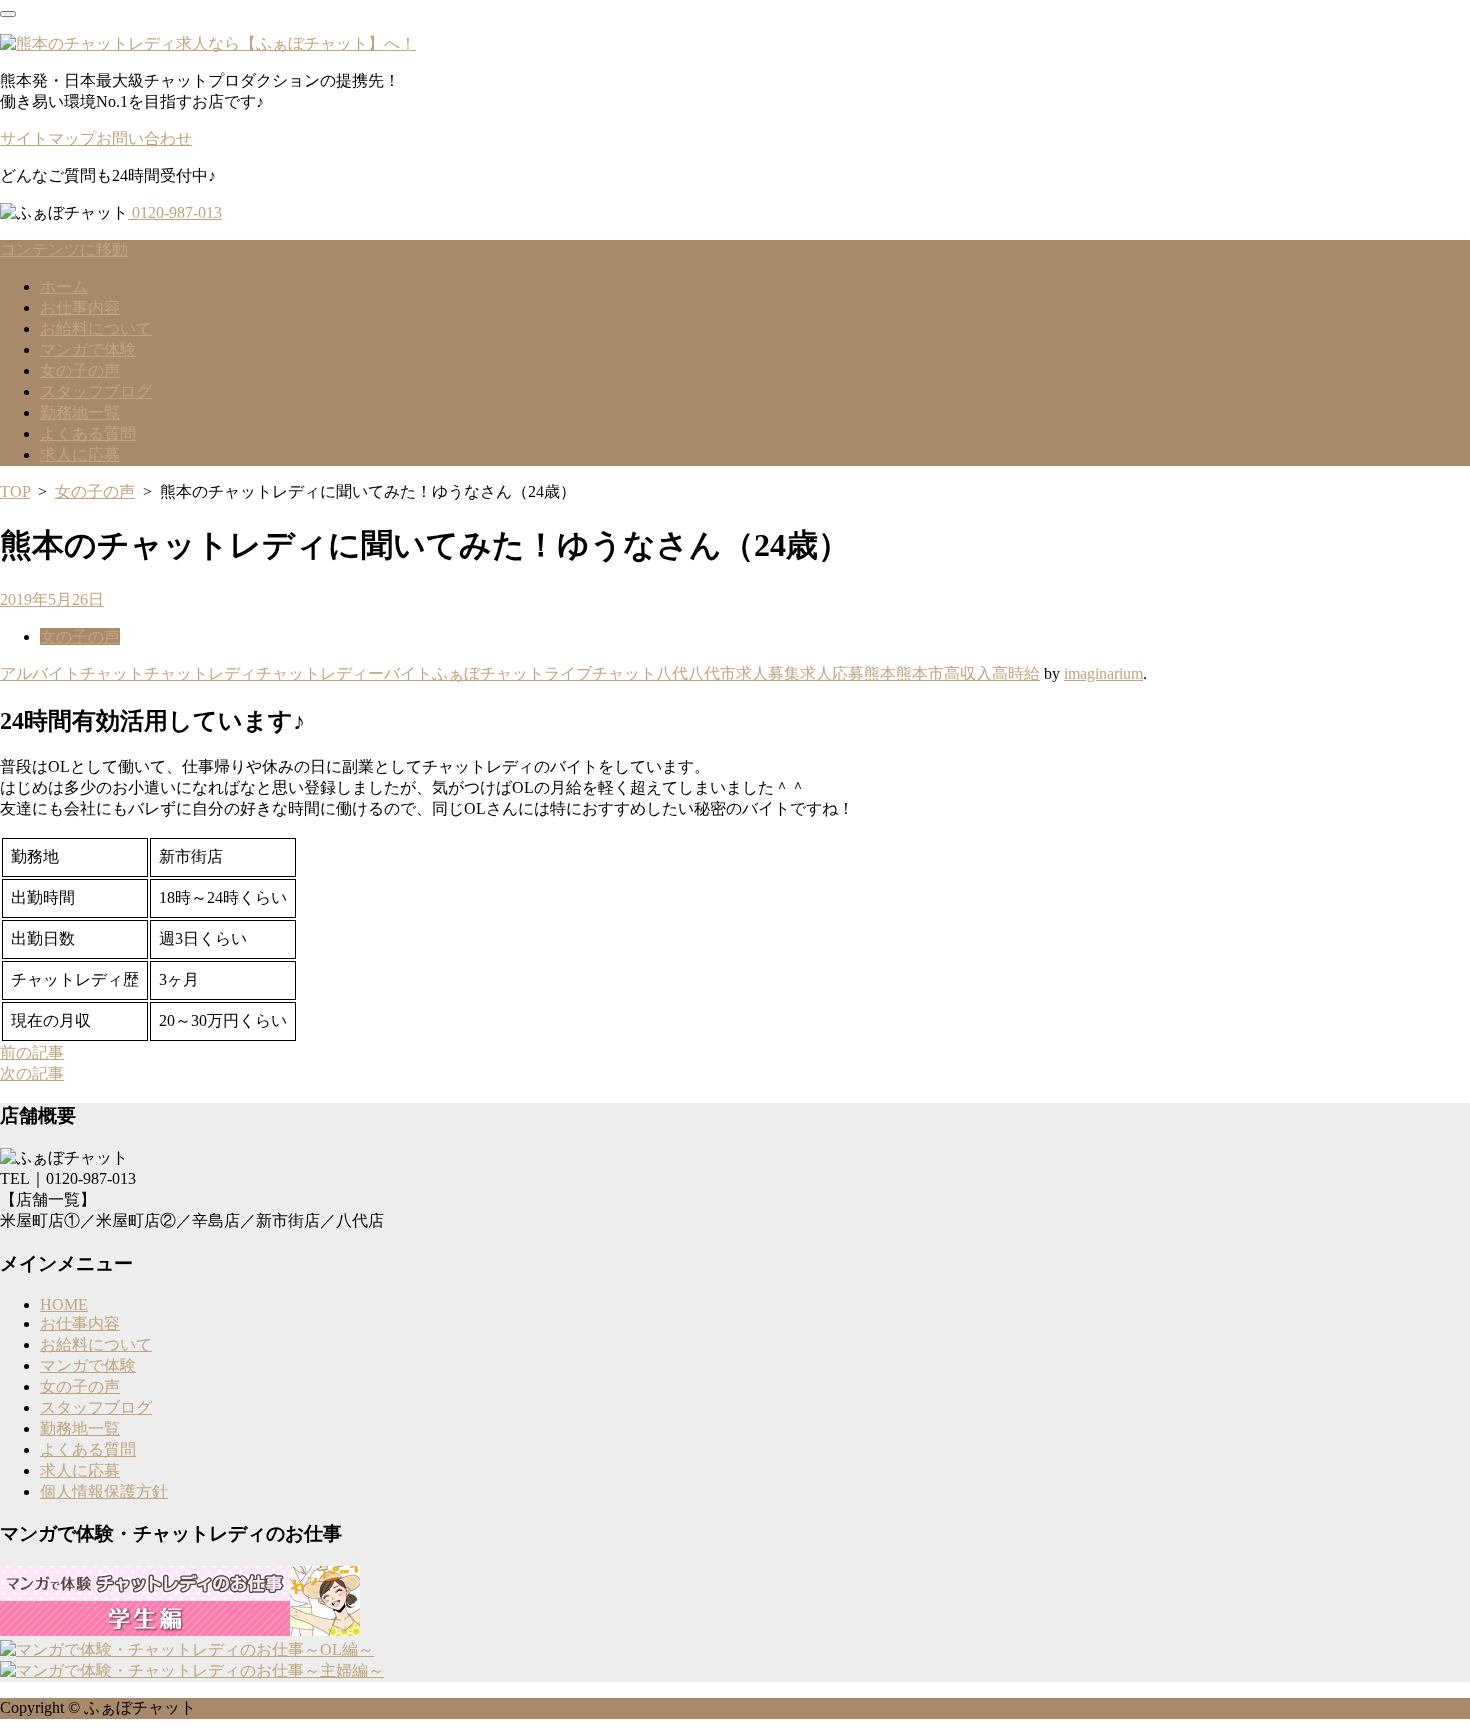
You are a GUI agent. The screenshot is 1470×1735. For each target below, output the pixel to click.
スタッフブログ (96, 391)
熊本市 (920, 673)
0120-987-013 (175, 212)
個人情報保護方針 (104, 1491)
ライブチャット (600, 673)
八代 (672, 673)
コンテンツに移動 (64, 249)
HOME (64, 1304)
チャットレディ (200, 673)
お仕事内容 (80, 307)
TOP (15, 491)
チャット (112, 673)
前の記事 (32, 1052)
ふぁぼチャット (488, 673)
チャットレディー (320, 673)
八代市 (712, 673)
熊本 (880, 673)
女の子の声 (80, 370)
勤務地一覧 (80, 412)
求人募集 (768, 673)
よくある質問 (88, 433)
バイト (408, 673)
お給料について (96, 328)
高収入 (968, 673)
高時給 (1016, 673)
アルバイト (40, 673)
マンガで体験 (88, 349)
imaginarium (1103, 673)
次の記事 (32, 1073)
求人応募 (832, 673)
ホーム (64, 286)
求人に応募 (80, 454)
